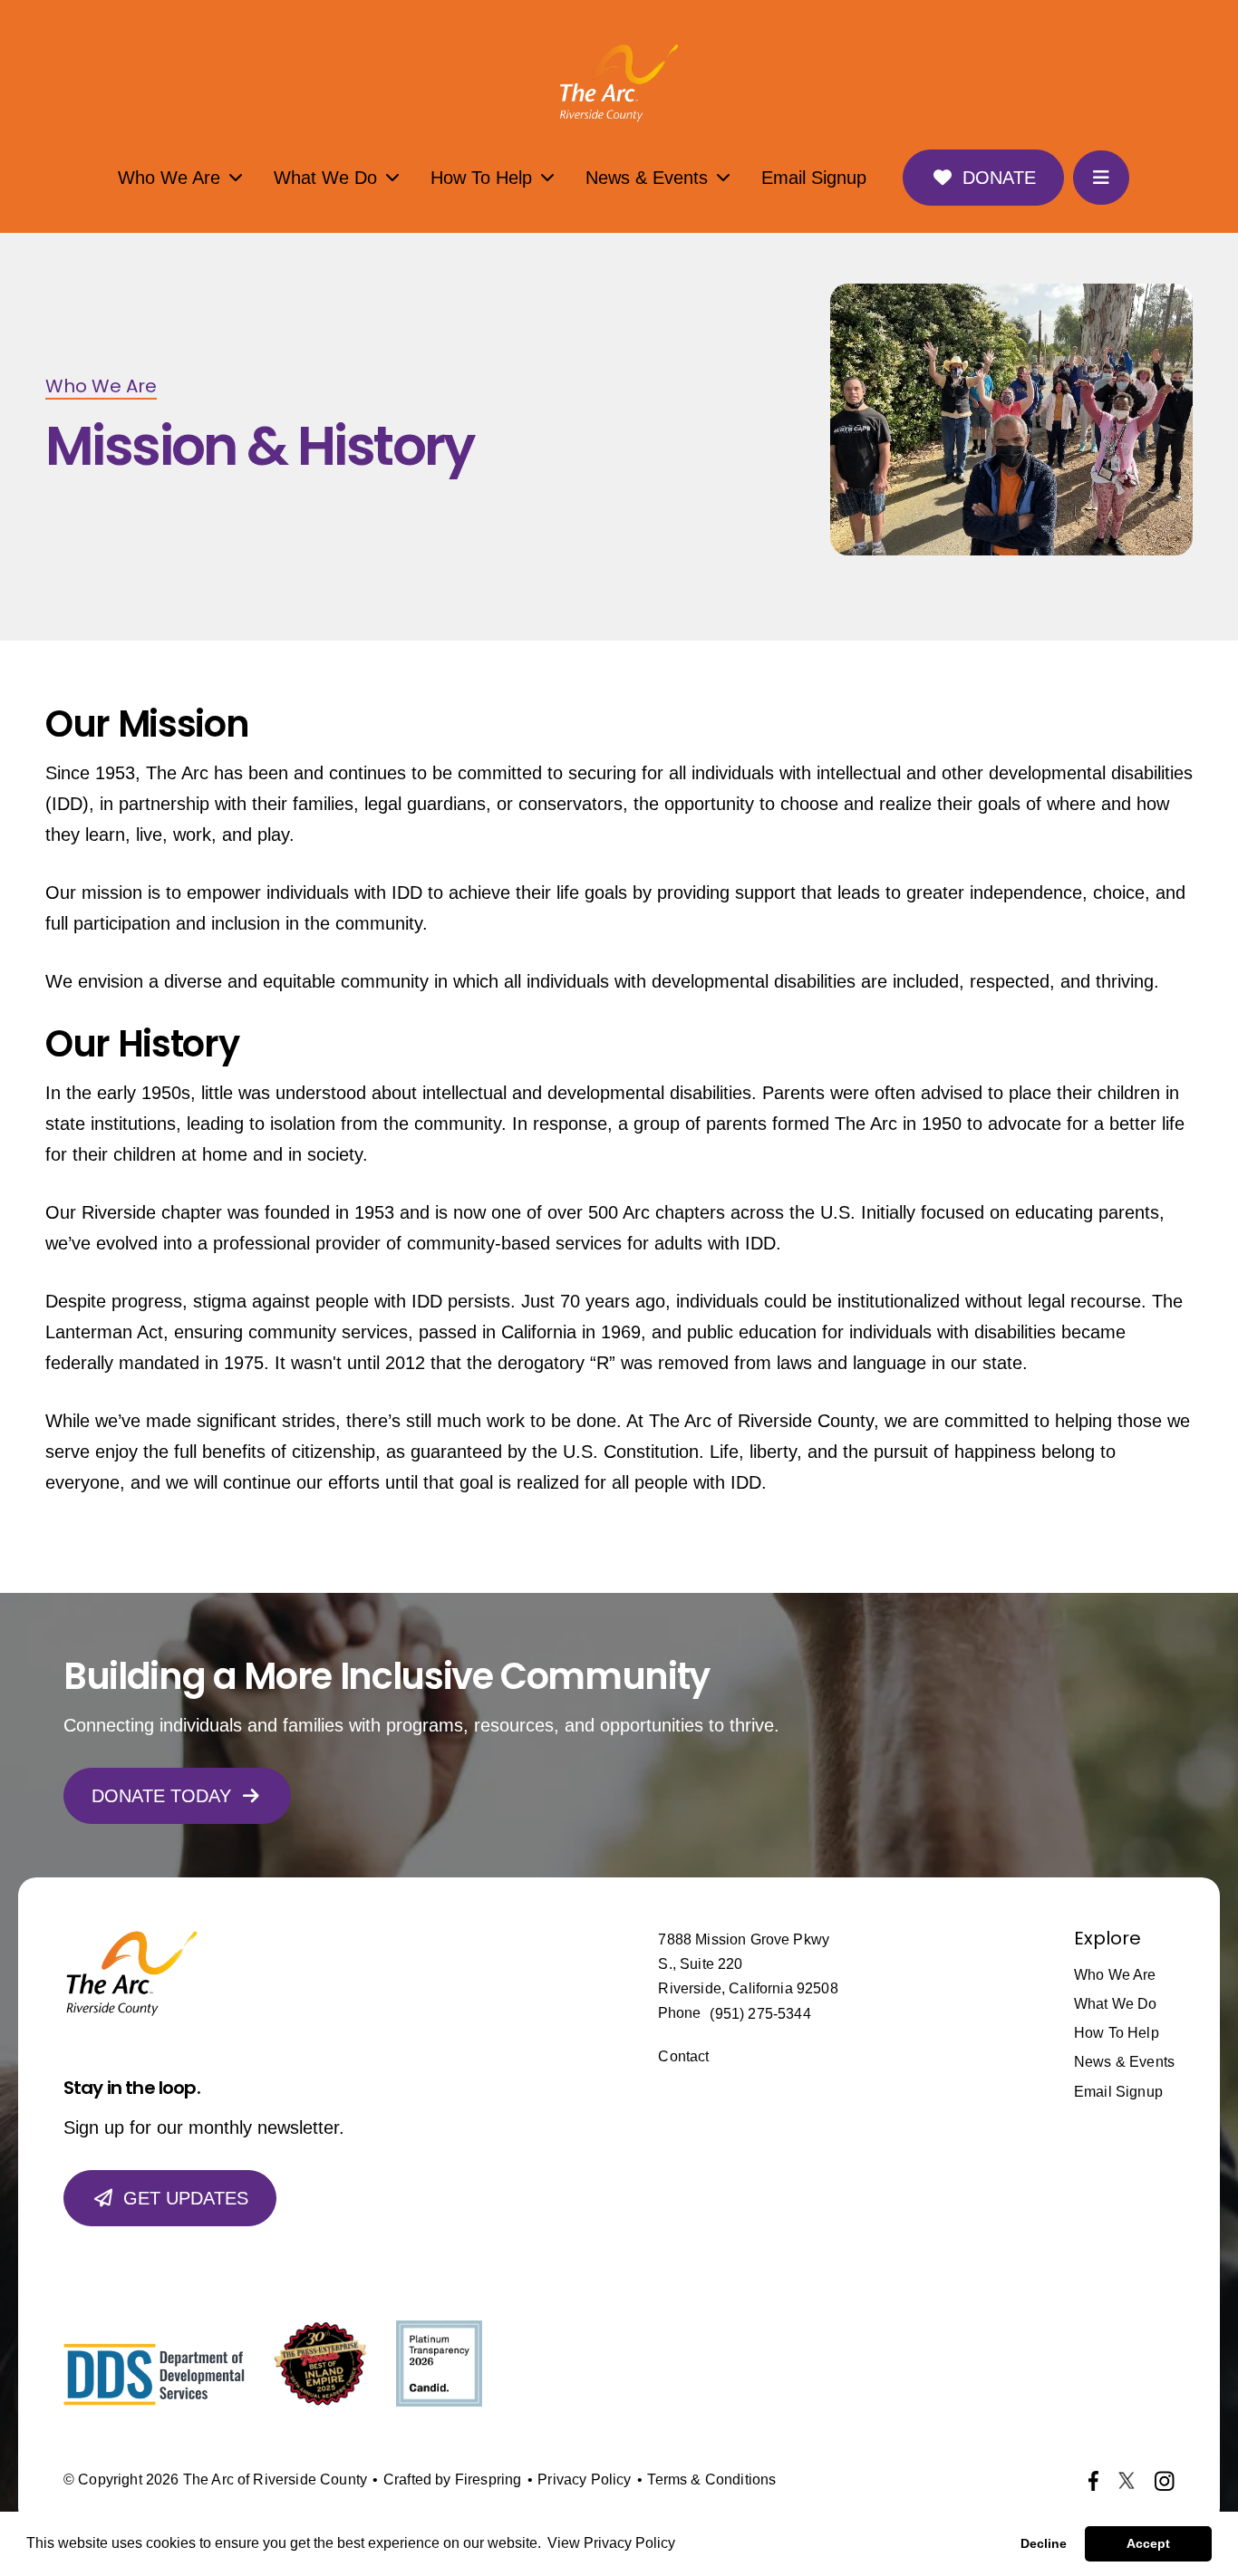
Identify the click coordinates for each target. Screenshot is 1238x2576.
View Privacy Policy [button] (611, 2543)
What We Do (325, 178)
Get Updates (186, 2198)
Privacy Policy (584, 2480)
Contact (683, 2056)
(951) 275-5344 (760, 2014)
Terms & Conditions (711, 2480)
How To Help (481, 178)
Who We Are (169, 178)
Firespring (488, 2480)
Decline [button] (1044, 2543)
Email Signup (814, 178)
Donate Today (161, 1796)
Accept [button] (1148, 2543)
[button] (1101, 178)
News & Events (647, 178)
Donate (999, 178)
